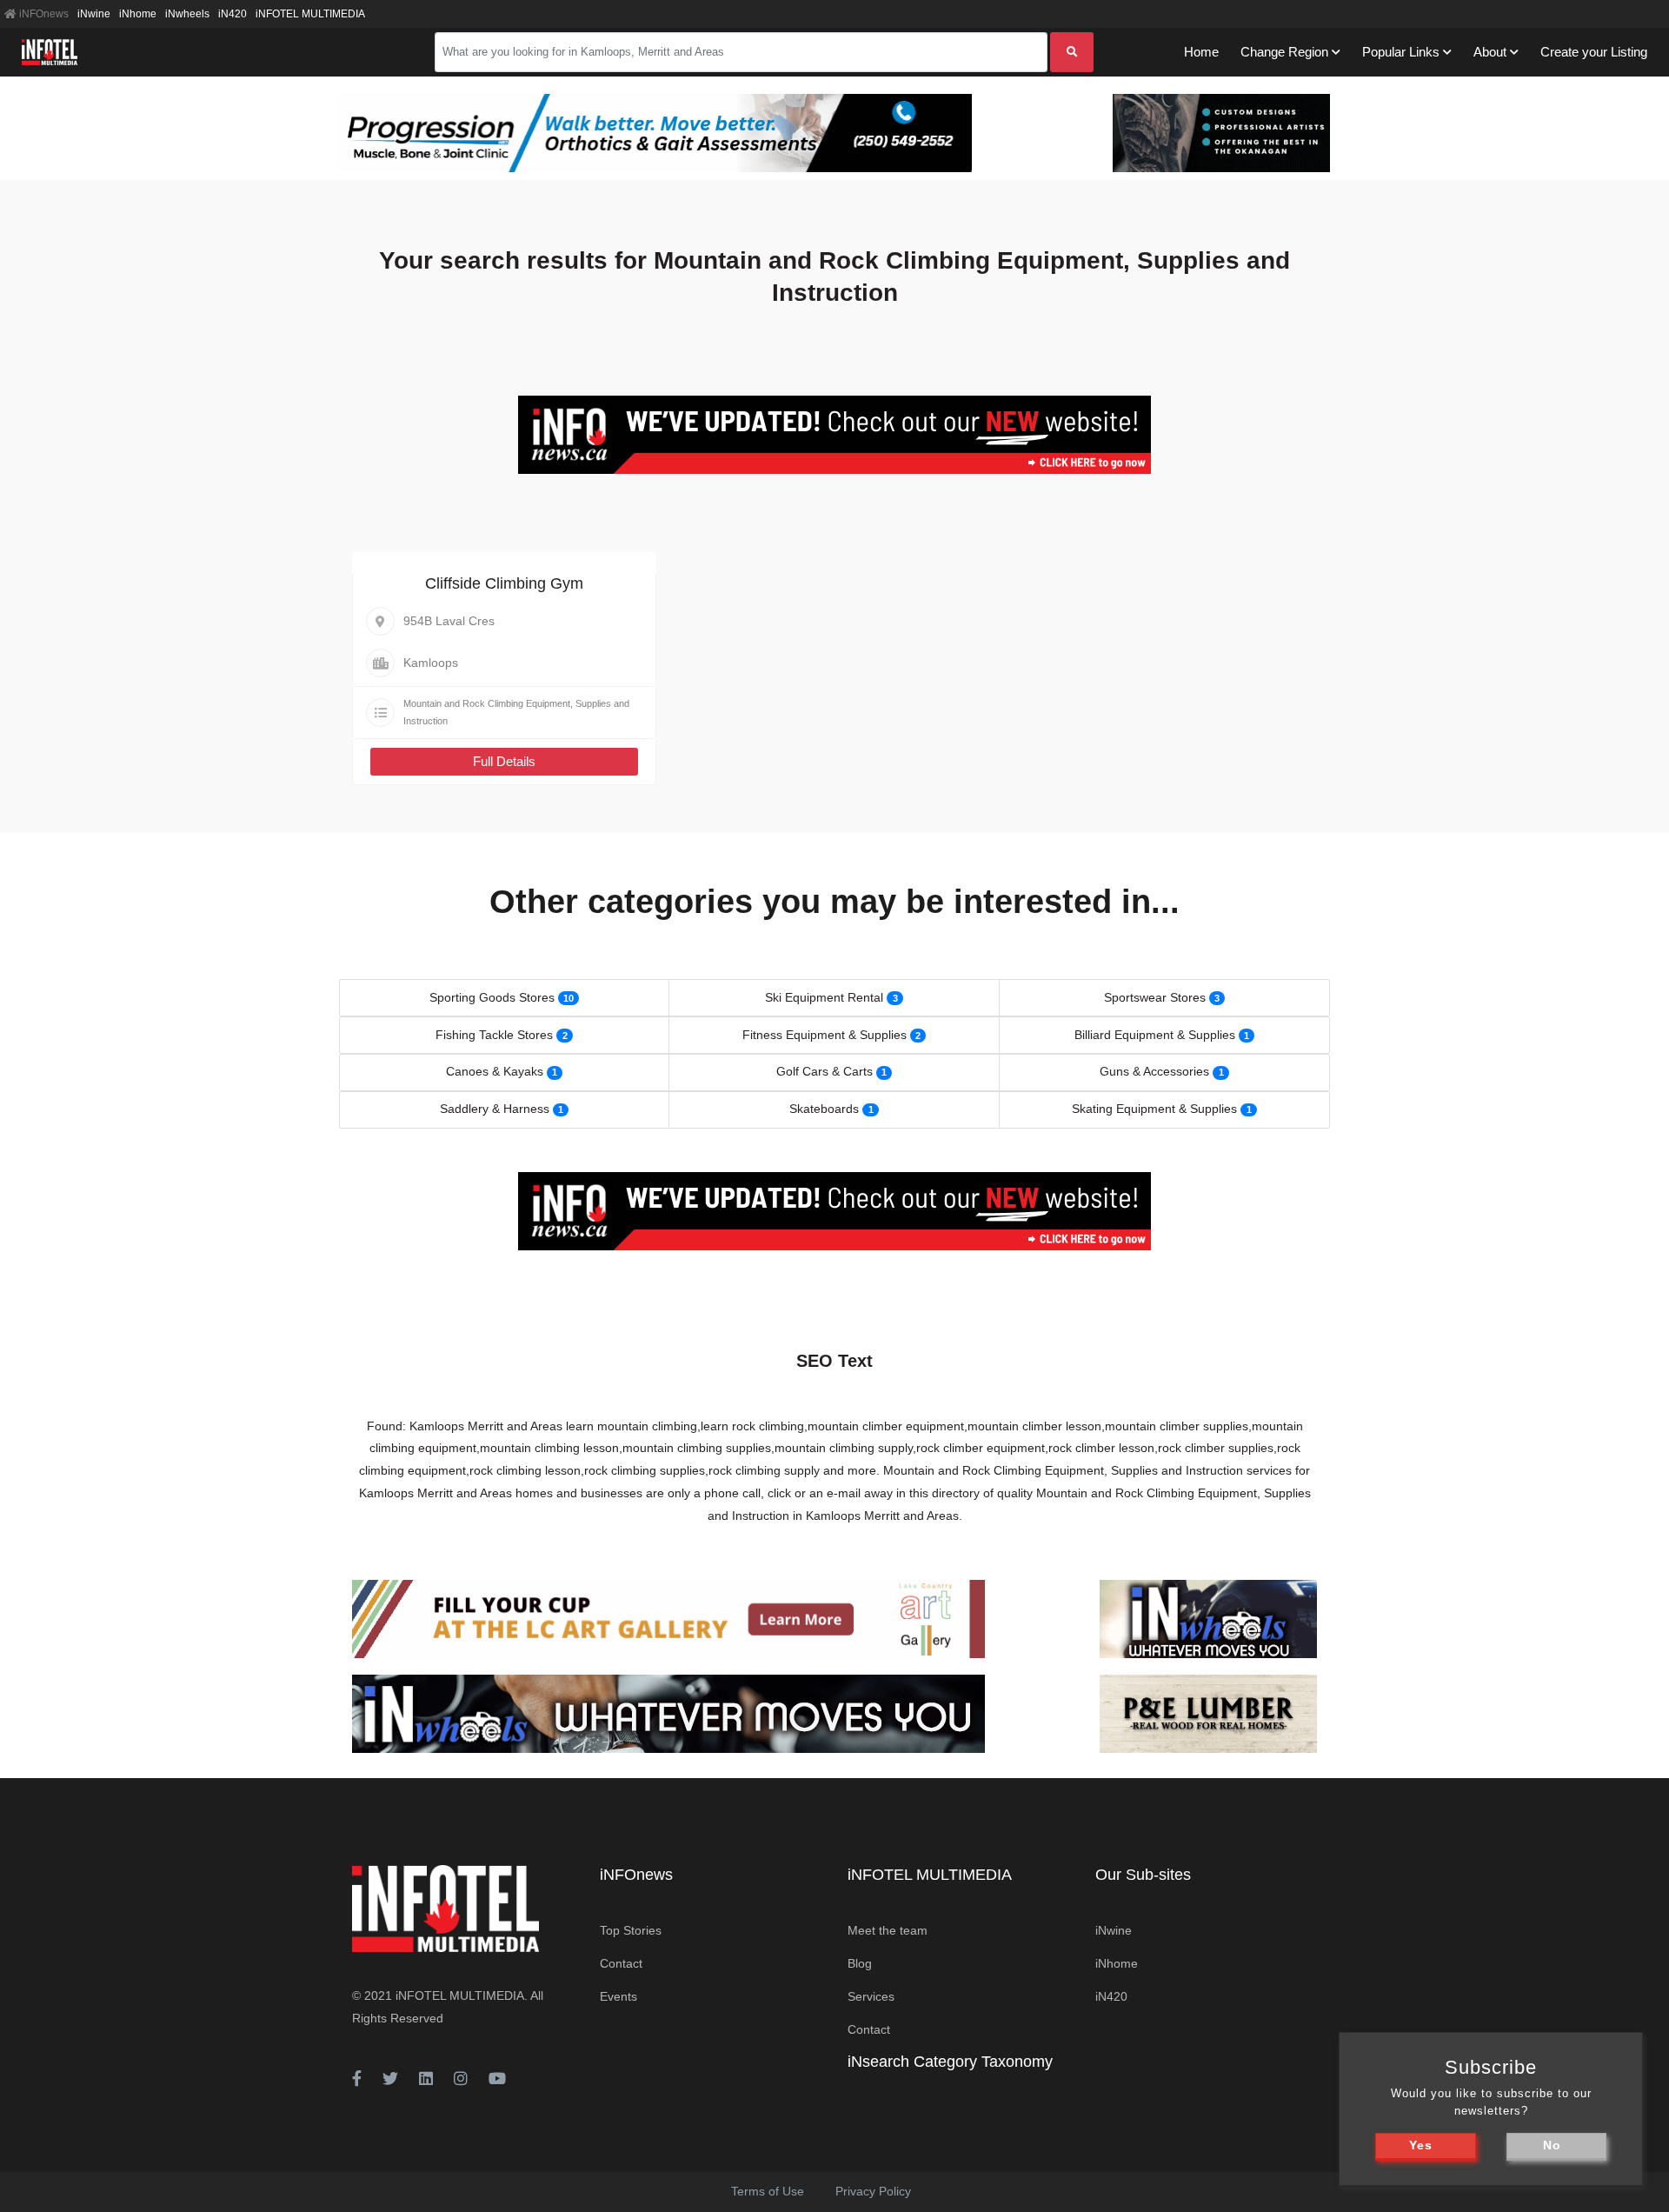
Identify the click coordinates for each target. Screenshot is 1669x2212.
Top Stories (631, 1930)
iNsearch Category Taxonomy (950, 2062)
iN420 (233, 14)
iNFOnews (43, 14)
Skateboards (824, 1109)
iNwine (94, 14)
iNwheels (187, 14)
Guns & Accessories (1154, 1071)
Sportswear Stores (1155, 997)
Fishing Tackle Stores (494, 1035)
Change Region (1284, 52)
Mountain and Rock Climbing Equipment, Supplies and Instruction (516, 712)
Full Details (504, 761)
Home (1201, 52)
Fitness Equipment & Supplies (825, 1035)
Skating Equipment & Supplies (1154, 1109)
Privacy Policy (873, 2191)
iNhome (138, 14)
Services (871, 1996)
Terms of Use (768, 2191)
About (1490, 52)
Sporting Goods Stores (492, 997)
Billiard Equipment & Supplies (1155, 1035)
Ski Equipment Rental (824, 997)
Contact (621, 1963)
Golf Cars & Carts (825, 1071)
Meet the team (888, 1930)
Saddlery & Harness (495, 1109)
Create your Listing (1594, 52)
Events (618, 1996)
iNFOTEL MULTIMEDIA (310, 14)
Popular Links (1401, 52)
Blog (860, 1963)
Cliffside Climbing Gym (504, 583)
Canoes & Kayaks (495, 1071)
